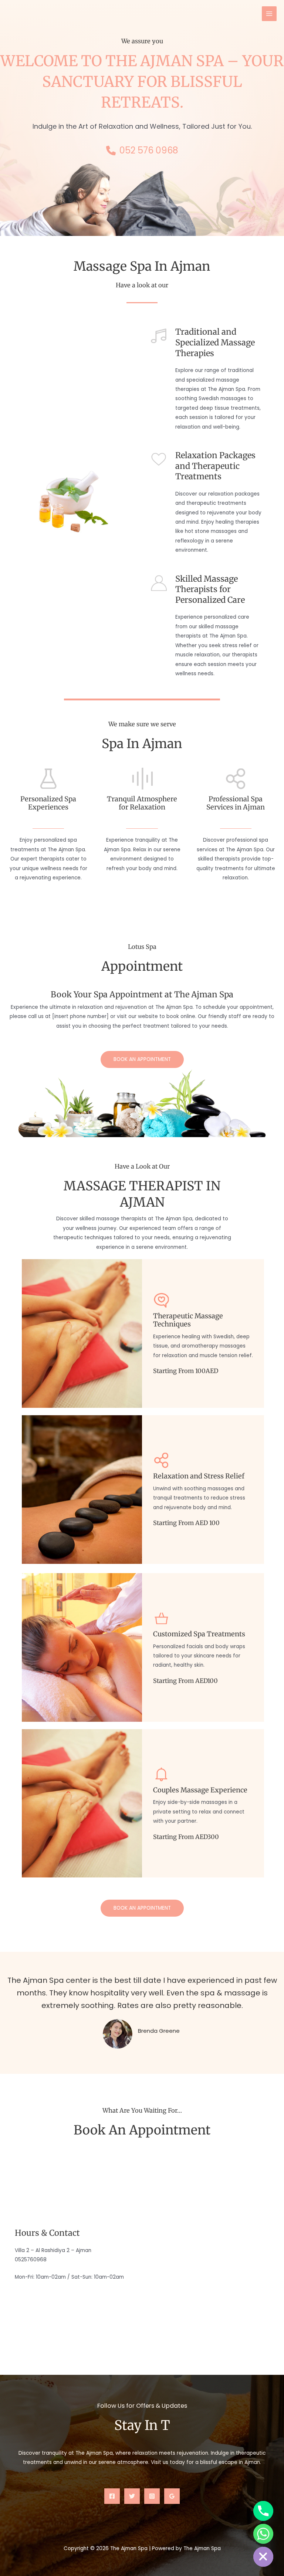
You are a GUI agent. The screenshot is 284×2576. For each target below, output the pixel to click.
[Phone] (263, 2511)
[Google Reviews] (172, 2496)
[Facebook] (112, 2496)
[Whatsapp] (263, 2534)
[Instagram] (152, 2496)
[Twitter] (132, 2496)
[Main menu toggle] (269, 14)
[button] (142, 1059)
